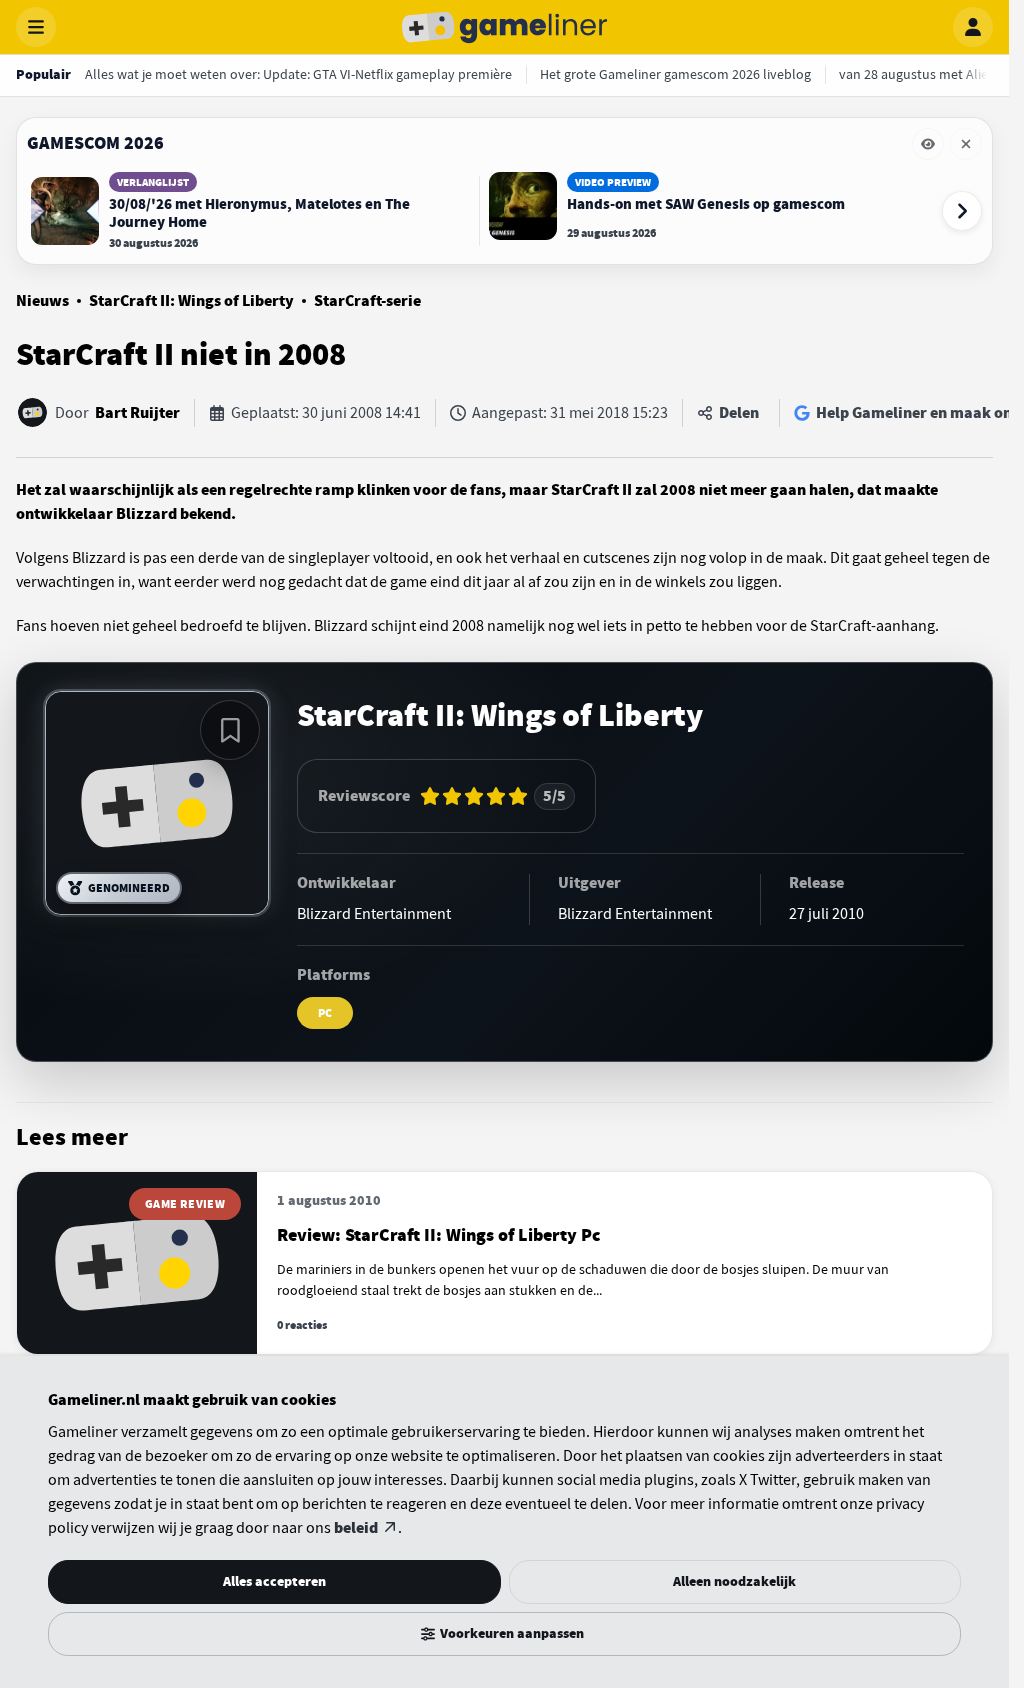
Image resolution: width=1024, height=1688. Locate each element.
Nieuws (42, 301)
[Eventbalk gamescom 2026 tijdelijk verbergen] (928, 144)
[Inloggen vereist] (230, 730)
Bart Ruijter (137, 413)
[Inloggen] (973, 27)
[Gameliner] (505, 27)
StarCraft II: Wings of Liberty (191, 301)
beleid (356, 1528)
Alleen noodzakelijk (734, 1581)
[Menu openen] (36, 27)
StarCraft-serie (367, 301)
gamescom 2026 (95, 143)
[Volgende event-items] (962, 211)
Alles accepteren (274, 1581)
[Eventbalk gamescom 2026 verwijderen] (966, 144)
